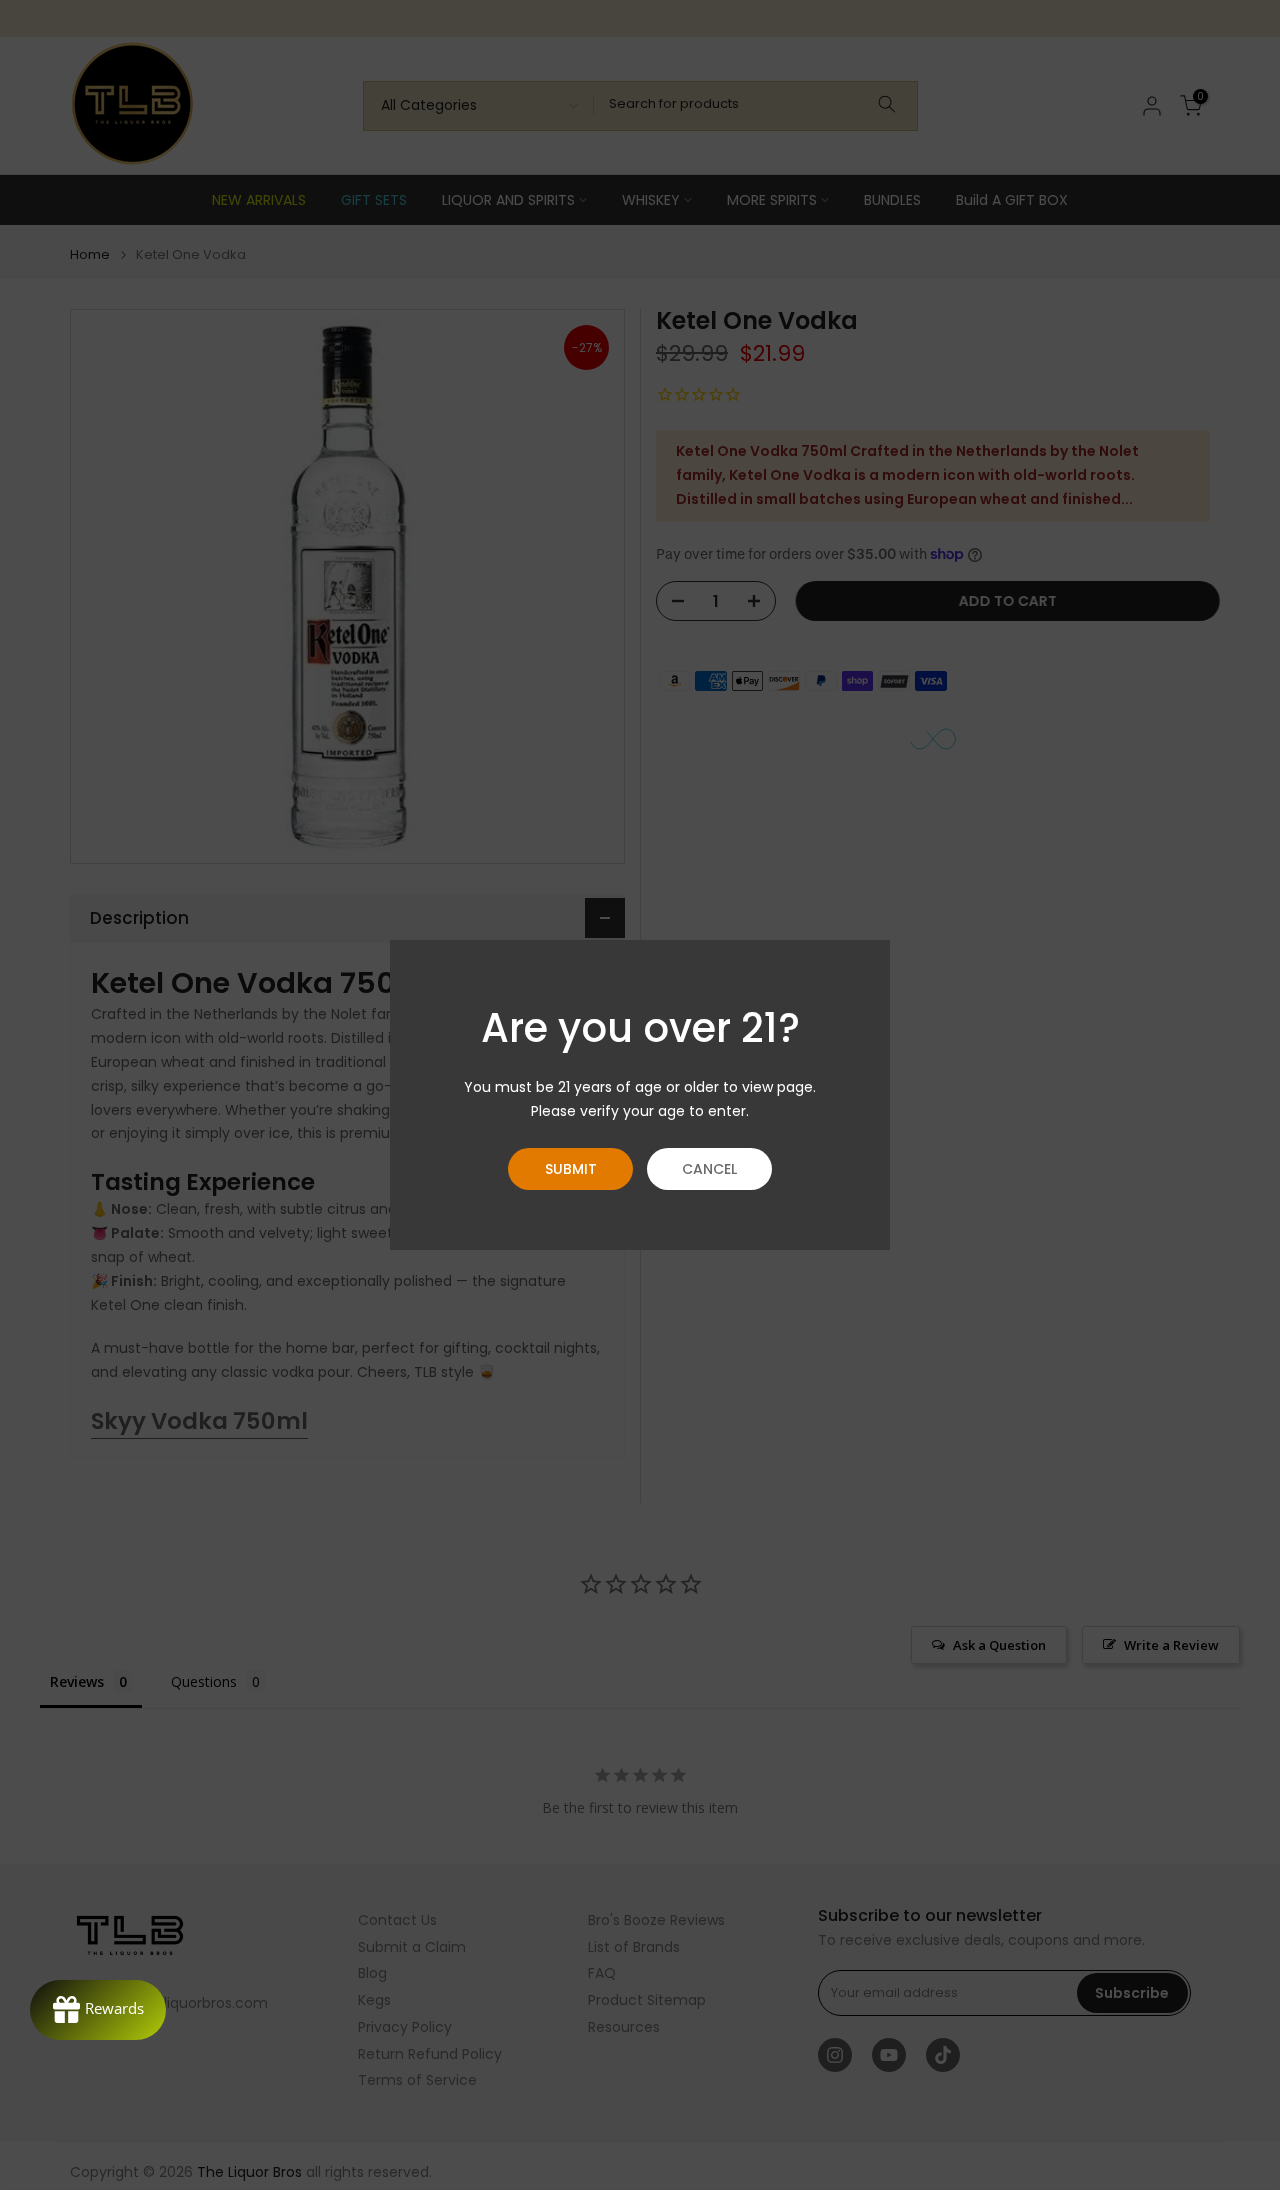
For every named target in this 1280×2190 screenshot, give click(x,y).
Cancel (709, 1169)
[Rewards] (98, 2010)
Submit (571, 1169)
